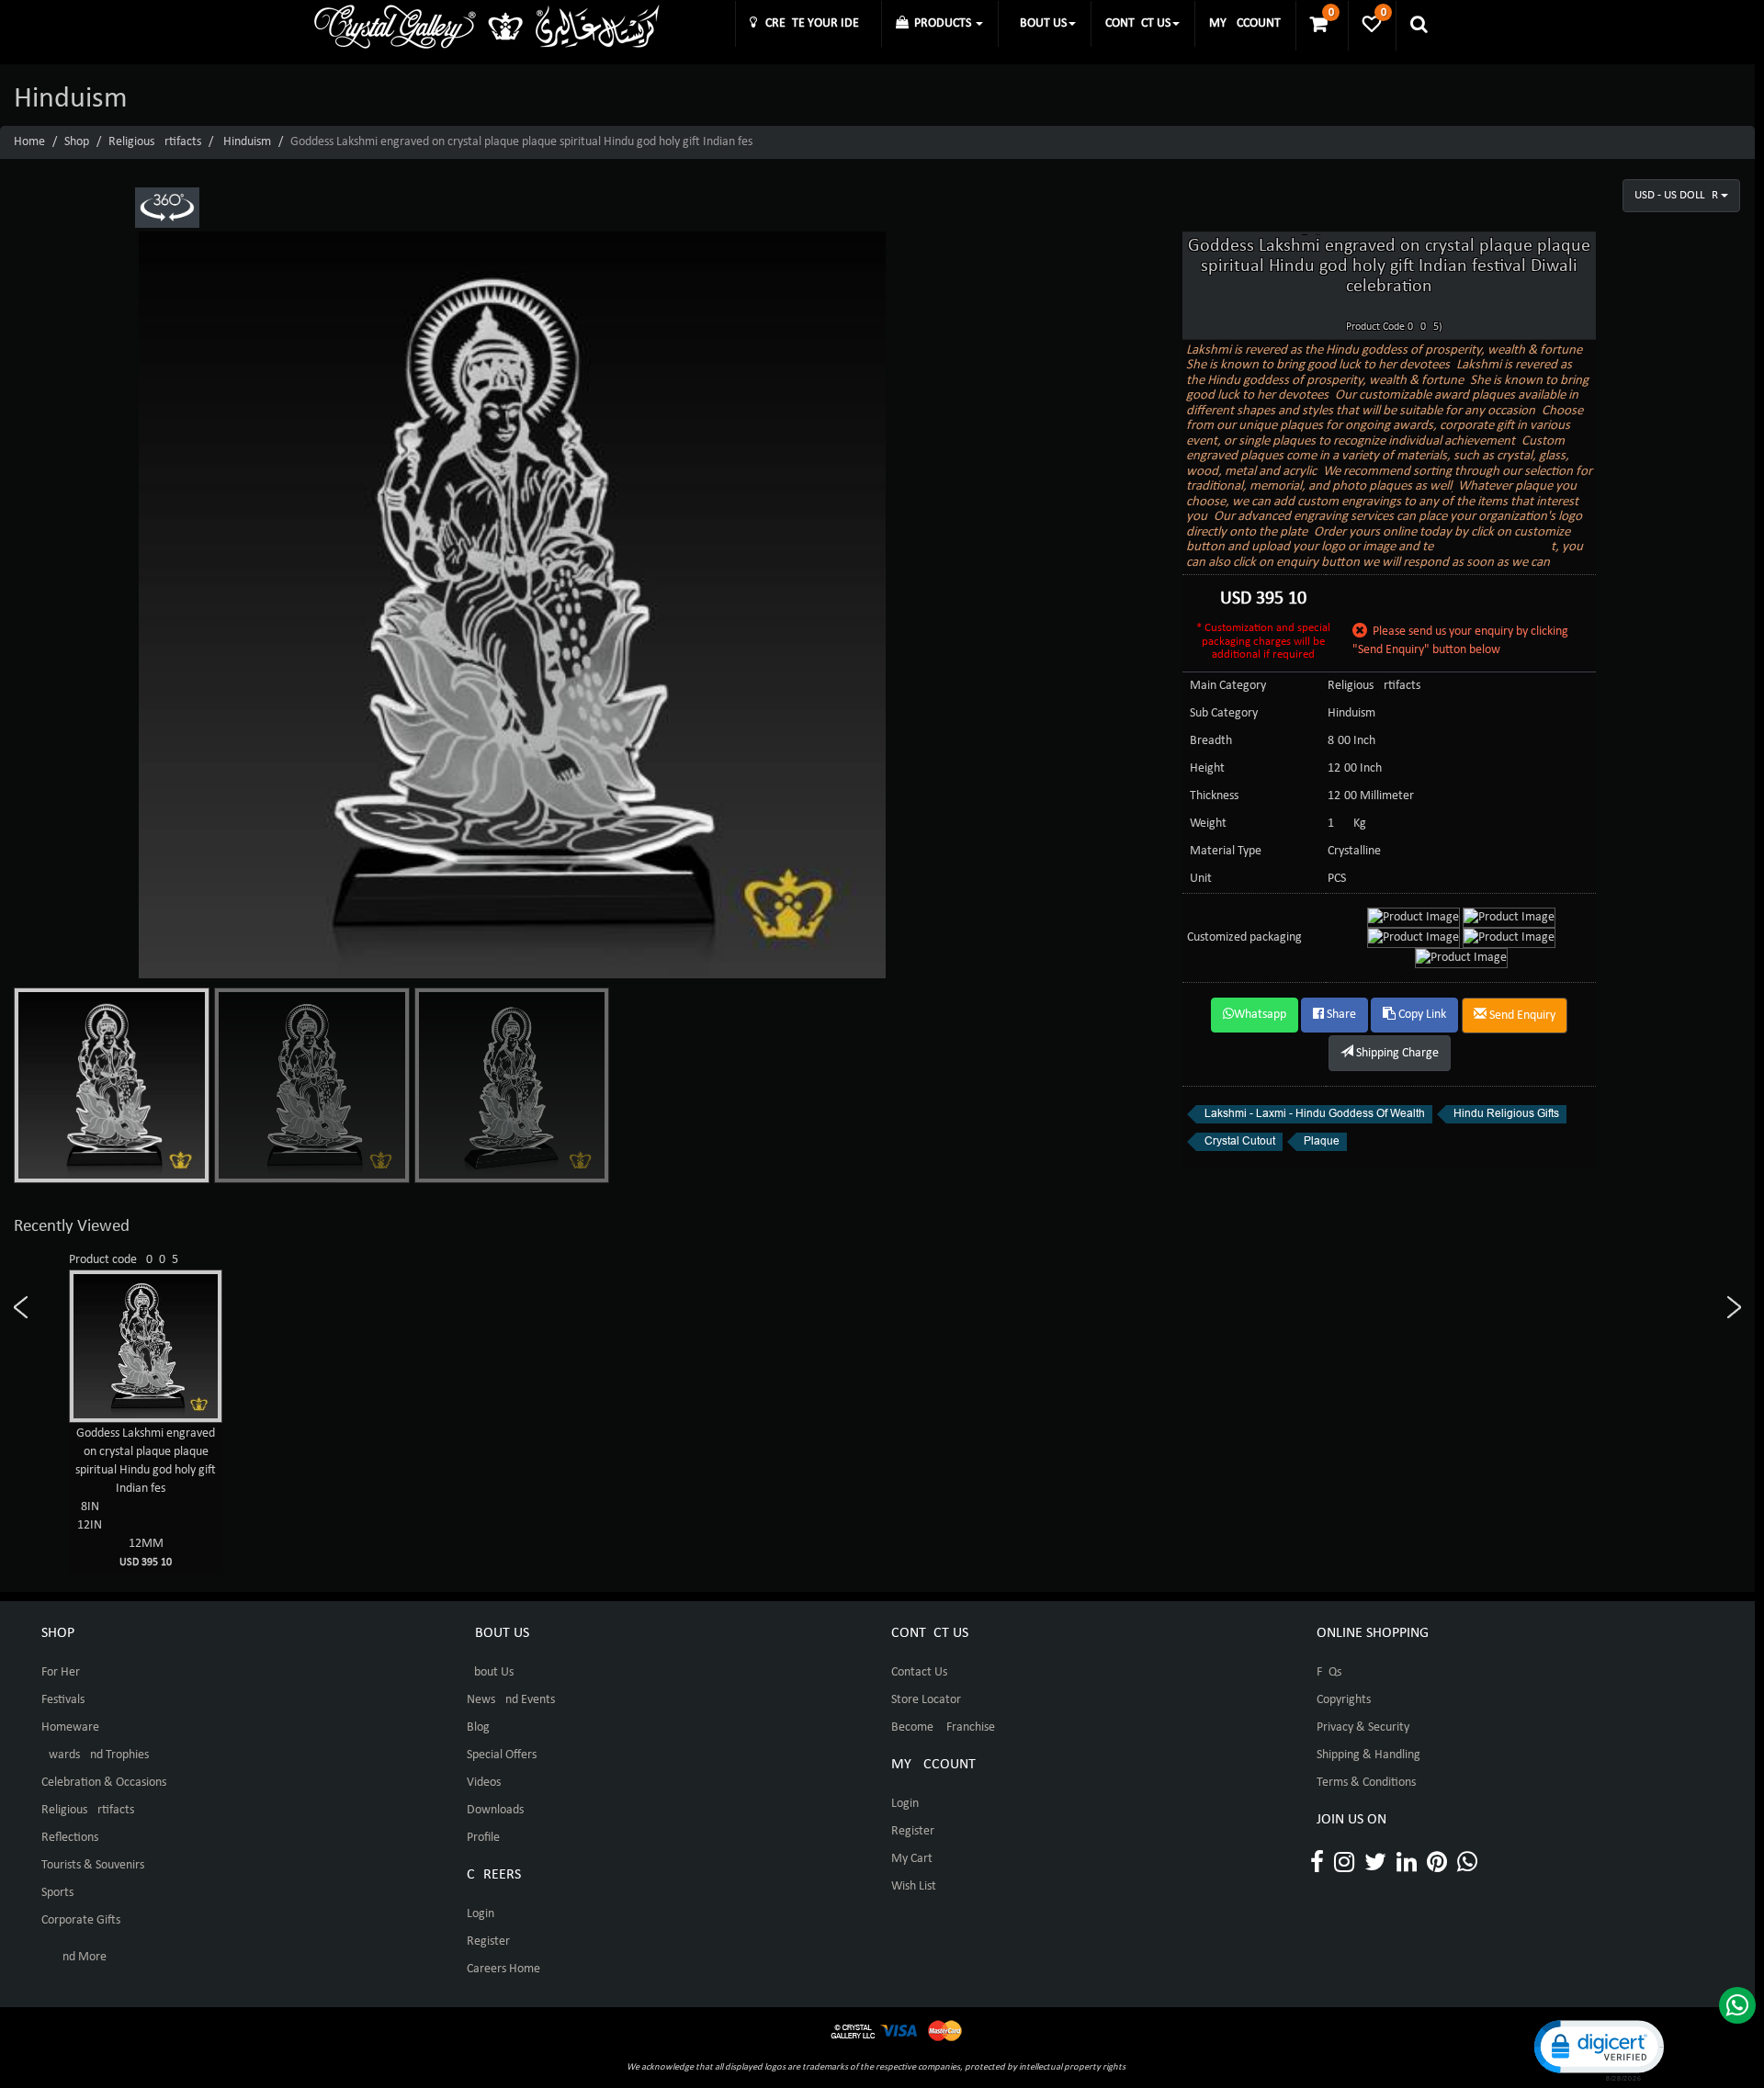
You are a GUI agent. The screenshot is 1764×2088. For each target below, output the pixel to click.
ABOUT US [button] (1040, 23)
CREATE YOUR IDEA (812, 23)
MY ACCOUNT (1245, 23)
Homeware (70, 1727)
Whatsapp (1260, 1015)
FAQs (1329, 1672)
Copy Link (1421, 1015)
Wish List (914, 1886)
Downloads (495, 1810)
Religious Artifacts (155, 142)
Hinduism (247, 142)
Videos (484, 1783)
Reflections (70, 1838)
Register (488, 1941)
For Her (61, 1672)
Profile (483, 1838)
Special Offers (502, 1755)
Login (481, 1914)
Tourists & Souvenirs (93, 1865)
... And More (74, 1957)
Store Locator (926, 1700)
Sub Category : (1227, 713)
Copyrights (1344, 1700)
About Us (490, 1672)
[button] (1598, 2049)
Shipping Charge (1396, 1053)
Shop (77, 142)
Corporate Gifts (81, 1920)
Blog (478, 1727)
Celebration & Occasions (104, 1783)
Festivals (63, 1700)
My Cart (912, 1859)
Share (1340, 1015)
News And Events (511, 1700)
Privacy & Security (1363, 1727)
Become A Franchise (943, 1727)
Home (29, 142)
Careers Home (503, 1969)
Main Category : (1231, 686)
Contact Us (919, 1672)
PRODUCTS (941, 23)
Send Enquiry (1521, 1016)
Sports (57, 1893)
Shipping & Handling (1368, 1755)
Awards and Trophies (95, 1755)
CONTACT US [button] (1138, 23)
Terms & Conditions (1366, 1783)
